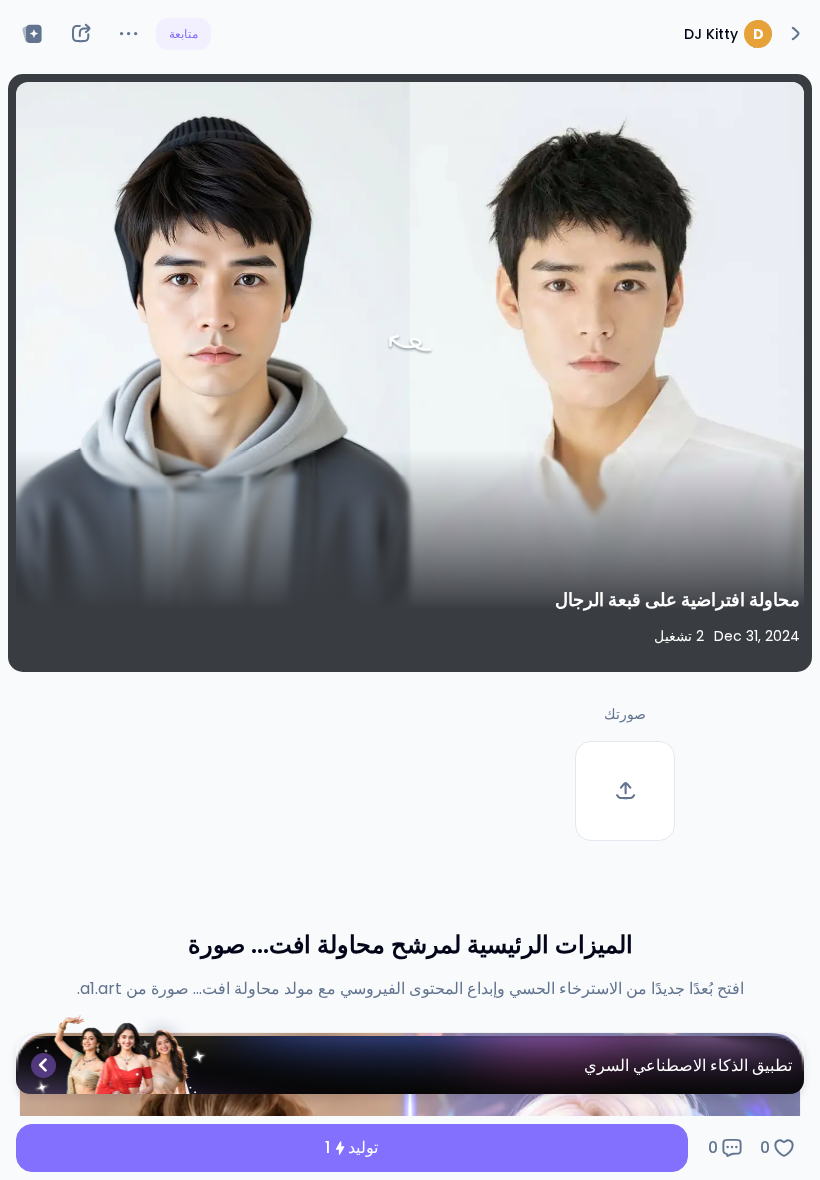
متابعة (183, 33)
